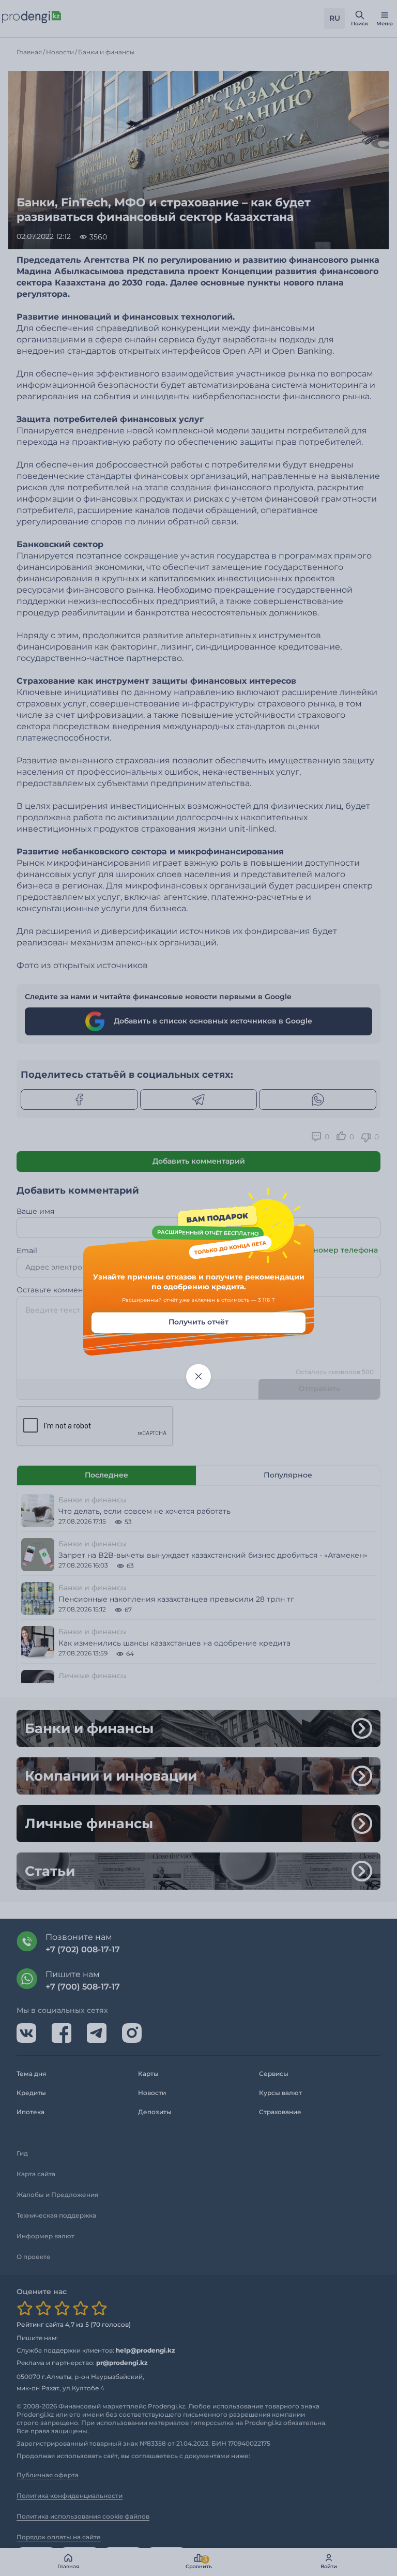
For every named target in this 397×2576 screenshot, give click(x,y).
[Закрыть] (198, 1376)
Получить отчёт (198, 1322)
